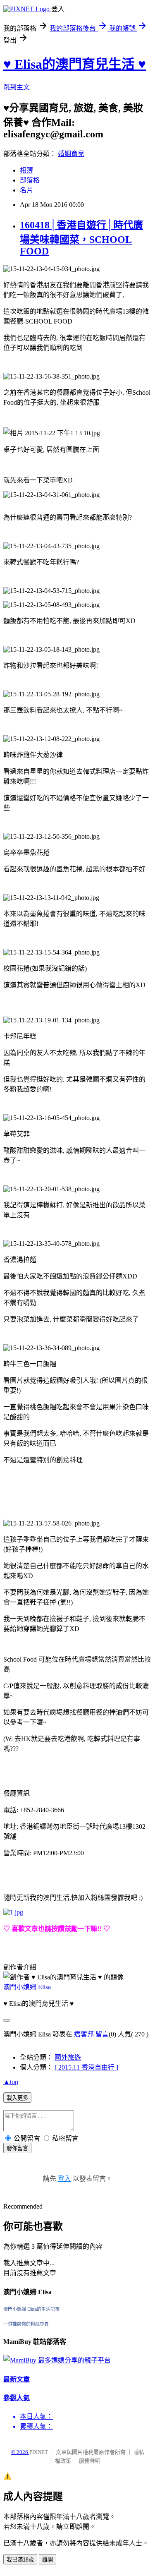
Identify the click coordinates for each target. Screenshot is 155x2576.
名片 (26, 190)
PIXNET (39, 2452)
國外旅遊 (68, 2057)
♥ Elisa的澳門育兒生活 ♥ (75, 64)
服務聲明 (90, 2461)
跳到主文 (17, 87)
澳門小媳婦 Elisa (27, 1987)
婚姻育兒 (71, 154)
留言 (102, 2034)
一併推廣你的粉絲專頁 (26, 2324)
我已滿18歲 (20, 2560)
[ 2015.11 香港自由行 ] (86, 2067)
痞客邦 (84, 2034)
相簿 (26, 170)
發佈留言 (17, 2148)
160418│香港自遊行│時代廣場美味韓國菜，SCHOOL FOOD (81, 238)
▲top (11, 2082)
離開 (48, 2560)
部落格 (30, 180)
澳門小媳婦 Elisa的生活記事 (31, 2309)
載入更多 (17, 2098)
